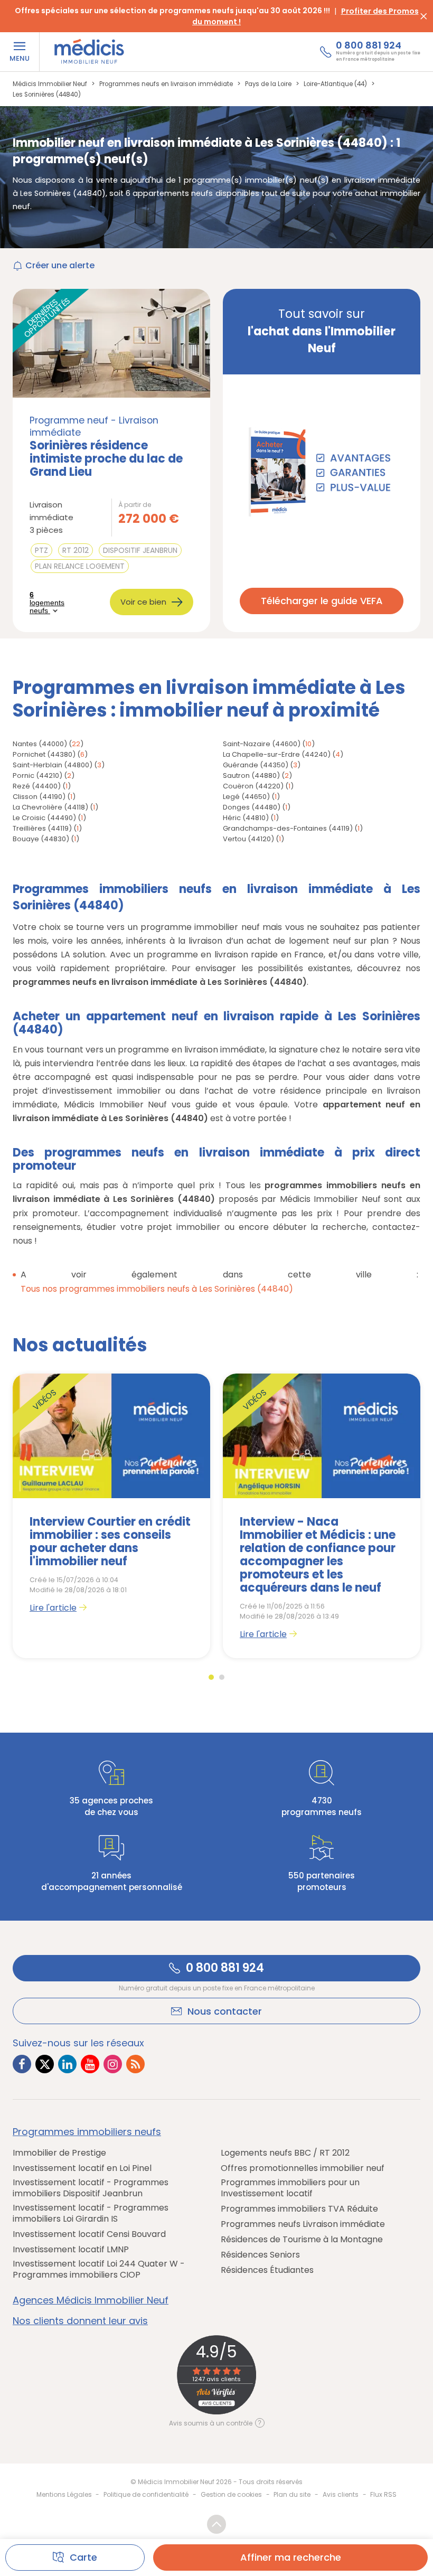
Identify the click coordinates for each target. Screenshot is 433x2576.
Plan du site (292, 2494)
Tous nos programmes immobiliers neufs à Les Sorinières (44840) (157, 1289)
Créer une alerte (60, 265)
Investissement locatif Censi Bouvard (89, 2234)
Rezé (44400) (37, 786)
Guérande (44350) (256, 765)
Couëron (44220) (253, 786)
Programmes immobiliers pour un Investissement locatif (290, 2188)
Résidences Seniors (260, 2255)
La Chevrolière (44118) (50, 807)
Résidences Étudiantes (267, 2270)
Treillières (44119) (42, 828)
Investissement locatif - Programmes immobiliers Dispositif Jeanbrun (91, 2188)
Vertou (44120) (248, 839)
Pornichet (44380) (44, 754)
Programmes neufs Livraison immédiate (303, 2224)
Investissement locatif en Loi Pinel (82, 2168)
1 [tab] (211, 1677)
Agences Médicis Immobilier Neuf (91, 2300)
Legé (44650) (246, 797)
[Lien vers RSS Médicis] (135, 2064)
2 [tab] (222, 1677)
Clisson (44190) (39, 797)
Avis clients (341, 2494)
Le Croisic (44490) (44, 818)
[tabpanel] (111, 1516)
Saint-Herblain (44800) (53, 765)
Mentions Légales (64, 2494)
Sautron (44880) (251, 775)
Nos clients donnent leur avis (80, 2321)
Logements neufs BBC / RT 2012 (285, 2153)
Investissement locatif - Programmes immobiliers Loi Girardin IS (91, 2213)
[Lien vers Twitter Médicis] (45, 2064)
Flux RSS (383, 2494)
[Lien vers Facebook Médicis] (22, 2064)
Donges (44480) (252, 807)
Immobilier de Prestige (59, 2153)
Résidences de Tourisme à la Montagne (302, 2239)
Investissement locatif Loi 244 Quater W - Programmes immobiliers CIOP (99, 2269)
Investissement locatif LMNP (71, 2249)
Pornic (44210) (37, 775)
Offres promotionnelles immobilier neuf (303, 2168)
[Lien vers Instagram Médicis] (113, 2064)
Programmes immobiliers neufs (87, 2132)
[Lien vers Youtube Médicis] (90, 2064)
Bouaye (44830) (41, 839)
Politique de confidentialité (146, 2494)
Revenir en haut (216, 2524)
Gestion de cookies (231, 2494)
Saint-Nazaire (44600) (262, 744)
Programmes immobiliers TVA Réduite (299, 2209)
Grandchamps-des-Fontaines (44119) (288, 828)
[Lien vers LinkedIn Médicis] (67, 2064)
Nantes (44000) (40, 744)
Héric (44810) (246, 818)
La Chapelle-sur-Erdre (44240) (277, 754)
